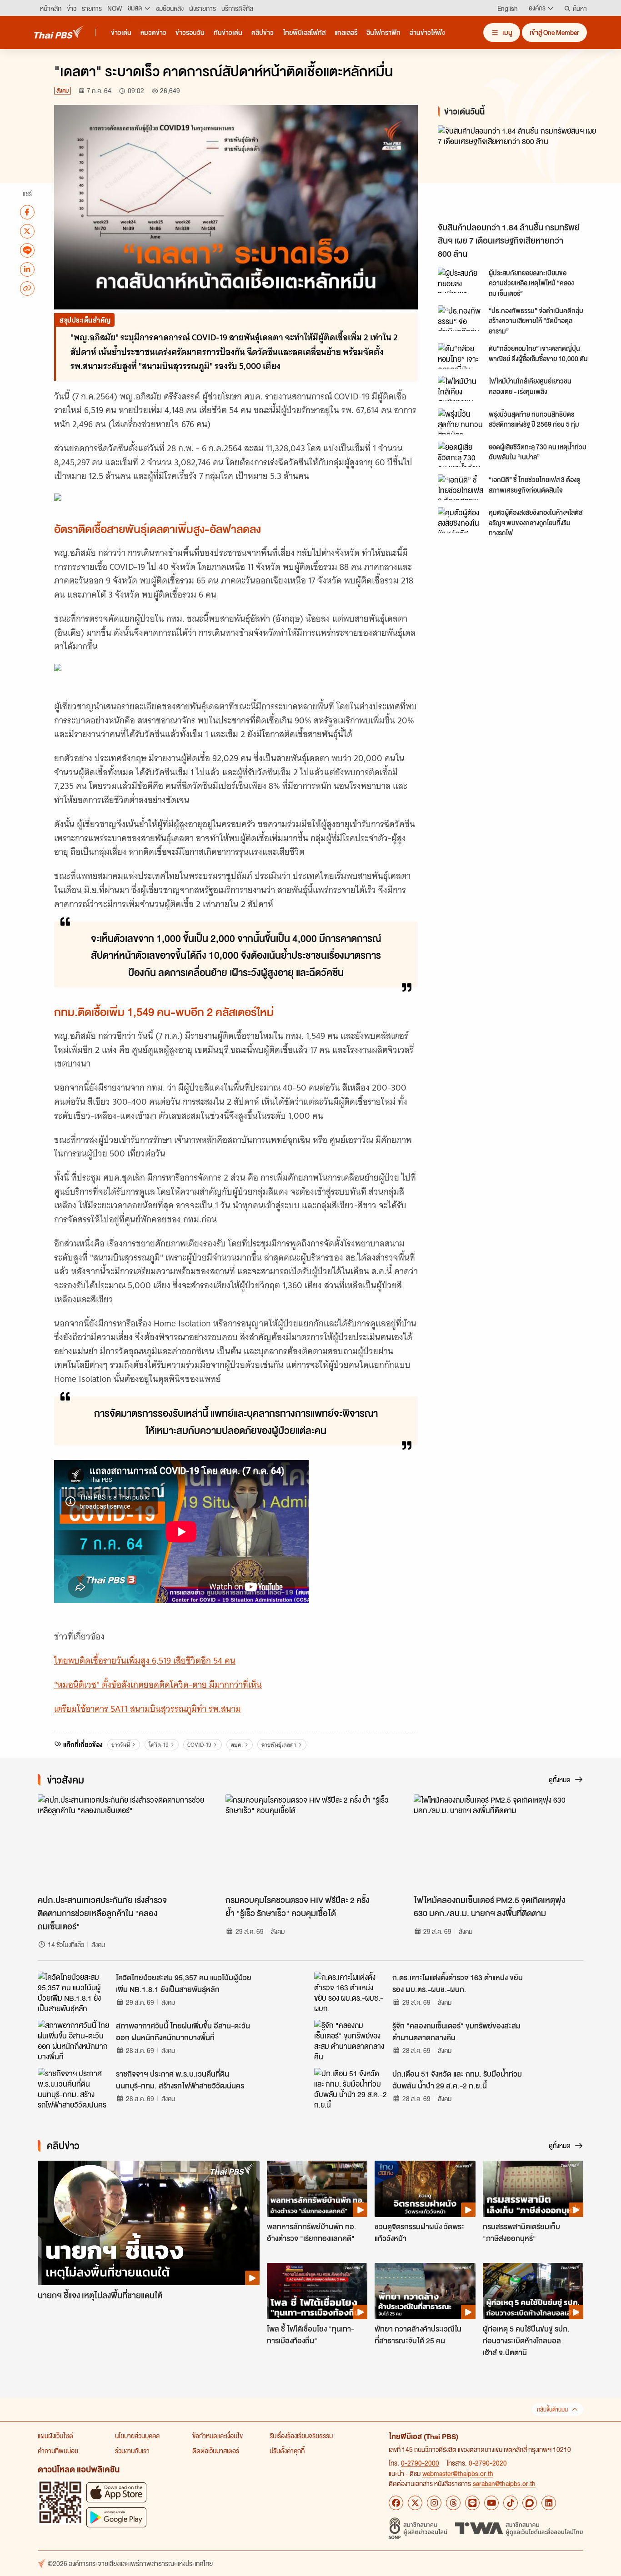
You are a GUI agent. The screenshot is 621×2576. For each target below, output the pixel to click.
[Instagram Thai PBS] (434, 2503)
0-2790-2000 (420, 2463)
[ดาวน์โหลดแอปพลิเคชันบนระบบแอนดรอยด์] (116, 2517)
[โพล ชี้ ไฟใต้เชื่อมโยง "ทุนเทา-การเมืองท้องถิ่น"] (317, 2291)
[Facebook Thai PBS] (396, 2503)
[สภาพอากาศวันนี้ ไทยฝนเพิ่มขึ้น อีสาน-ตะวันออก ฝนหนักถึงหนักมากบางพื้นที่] (74, 2040)
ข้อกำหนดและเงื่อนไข (218, 2436)
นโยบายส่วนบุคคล (137, 2436)
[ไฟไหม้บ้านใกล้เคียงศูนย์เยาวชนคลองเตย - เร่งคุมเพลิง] (461, 389)
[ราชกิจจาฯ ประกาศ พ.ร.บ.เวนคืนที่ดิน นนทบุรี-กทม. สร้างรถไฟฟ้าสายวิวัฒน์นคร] (74, 2088)
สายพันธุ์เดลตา (279, 1745)
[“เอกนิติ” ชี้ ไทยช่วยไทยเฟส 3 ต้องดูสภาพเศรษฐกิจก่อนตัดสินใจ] (461, 487)
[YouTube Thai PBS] (491, 2503)
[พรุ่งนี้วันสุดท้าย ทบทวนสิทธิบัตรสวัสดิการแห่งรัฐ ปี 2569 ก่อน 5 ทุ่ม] (461, 421)
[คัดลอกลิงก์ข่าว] (27, 288)
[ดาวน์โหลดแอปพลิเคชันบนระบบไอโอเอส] (116, 2492)
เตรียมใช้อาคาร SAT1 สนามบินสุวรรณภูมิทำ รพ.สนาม (148, 1709)
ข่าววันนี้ (121, 1745)
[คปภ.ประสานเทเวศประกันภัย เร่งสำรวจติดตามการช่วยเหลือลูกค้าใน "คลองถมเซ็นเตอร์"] (123, 1842)
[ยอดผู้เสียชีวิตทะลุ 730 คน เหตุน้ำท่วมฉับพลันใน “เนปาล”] (461, 454)
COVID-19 (199, 1745)
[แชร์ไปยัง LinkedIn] (27, 269)
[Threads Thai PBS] (453, 2503)
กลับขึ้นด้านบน (552, 2409)
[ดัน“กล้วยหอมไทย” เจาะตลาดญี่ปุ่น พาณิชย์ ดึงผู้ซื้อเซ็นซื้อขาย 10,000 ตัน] (461, 356)
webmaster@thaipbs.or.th (458, 2473)
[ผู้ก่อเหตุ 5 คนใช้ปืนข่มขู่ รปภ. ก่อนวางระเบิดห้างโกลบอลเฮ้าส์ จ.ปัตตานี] (533, 2291)
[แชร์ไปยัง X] (27, 231)
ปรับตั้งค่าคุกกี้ (287, 2451)
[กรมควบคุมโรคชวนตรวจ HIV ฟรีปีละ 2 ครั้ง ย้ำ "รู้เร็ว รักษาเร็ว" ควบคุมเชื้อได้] (310, 1842)
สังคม (63, 91)
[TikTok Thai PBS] (511, 2503)
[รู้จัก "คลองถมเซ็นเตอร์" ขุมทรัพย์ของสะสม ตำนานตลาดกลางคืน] (351, 2040)
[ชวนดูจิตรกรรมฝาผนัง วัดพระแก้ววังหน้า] (425, 2189)
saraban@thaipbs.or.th (504, 2483)
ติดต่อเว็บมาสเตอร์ (216, 2451)
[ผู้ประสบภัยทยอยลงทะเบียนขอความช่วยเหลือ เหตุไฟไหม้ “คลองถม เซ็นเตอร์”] (461, 280)
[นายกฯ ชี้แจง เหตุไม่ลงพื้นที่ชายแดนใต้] (149, 2223)
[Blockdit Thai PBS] (530, 2503)
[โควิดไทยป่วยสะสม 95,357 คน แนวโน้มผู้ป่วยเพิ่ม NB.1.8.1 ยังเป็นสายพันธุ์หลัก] (74, 1992)
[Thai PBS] (59, 32)
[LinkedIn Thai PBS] (549, 2503)
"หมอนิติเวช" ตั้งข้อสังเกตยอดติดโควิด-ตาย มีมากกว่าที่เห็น (158, 1685)
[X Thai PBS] (415, 2503)
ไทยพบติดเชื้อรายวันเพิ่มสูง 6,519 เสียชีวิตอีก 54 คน (145, 1661)
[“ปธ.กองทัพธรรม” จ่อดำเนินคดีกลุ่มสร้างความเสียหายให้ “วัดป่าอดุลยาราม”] (461, 318)
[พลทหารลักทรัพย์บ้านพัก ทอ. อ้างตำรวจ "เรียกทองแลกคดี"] (317, 2189)
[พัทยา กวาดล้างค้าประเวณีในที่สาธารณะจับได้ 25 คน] (425, 2291)
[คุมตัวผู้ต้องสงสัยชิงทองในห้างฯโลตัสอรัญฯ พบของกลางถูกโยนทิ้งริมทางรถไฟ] (461, 520)
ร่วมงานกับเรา (132, 2451)
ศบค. (237, 1745)
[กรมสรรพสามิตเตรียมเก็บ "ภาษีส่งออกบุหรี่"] (533, 2189)
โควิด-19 (159, 1745)
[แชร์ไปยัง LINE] (27, 250)
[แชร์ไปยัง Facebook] (27, 212)
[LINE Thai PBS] (472, 2503)
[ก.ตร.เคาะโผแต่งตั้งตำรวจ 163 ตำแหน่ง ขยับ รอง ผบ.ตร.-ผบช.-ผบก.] (351, 1992)
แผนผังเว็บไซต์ (55, 2436)
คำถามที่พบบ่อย (58, 2451)
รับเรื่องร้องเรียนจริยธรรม (301, 2436)
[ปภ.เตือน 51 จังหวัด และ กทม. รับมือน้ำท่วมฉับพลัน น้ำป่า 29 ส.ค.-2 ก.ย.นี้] (351, 2088)
